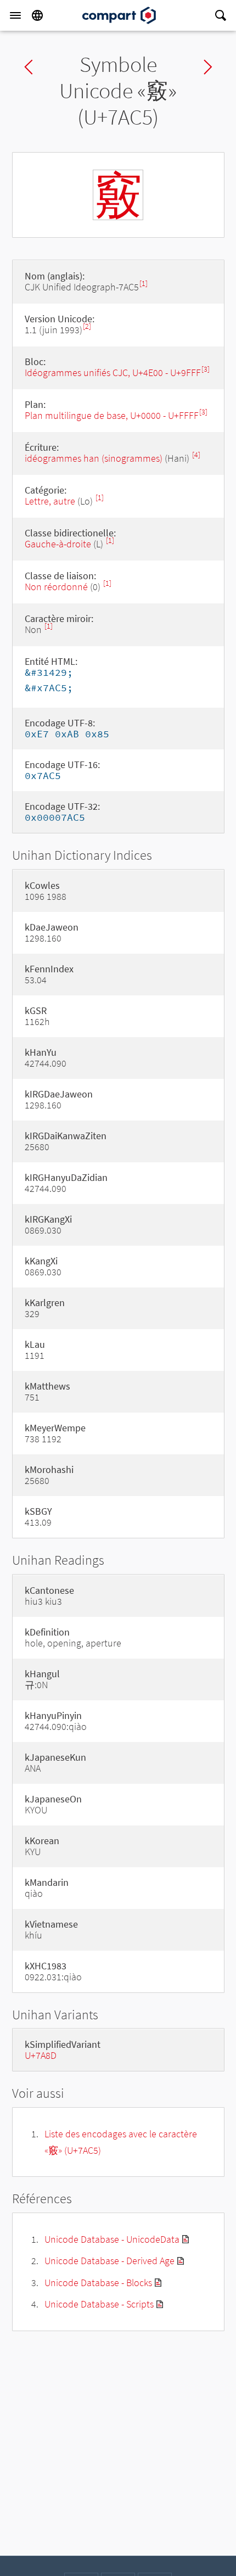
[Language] (37, 15)
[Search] (221, 15)
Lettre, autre (50, 501)
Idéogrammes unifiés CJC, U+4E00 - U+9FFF (113, 373)
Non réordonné (56, 587)
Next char (208, 67)
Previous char (29, 67)
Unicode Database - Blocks (98, 2283)
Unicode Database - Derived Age (109, 2261)
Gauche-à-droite (58, 544)
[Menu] (15, 15)
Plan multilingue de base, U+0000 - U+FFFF (112, 415)
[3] (206, 369)
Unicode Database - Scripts (99, 2304)
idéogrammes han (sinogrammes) (94, 458)
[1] (144, 284)
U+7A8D (41, 2055)
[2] (87, 326)
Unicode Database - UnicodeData (112, 2239)
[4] (196, 455)
